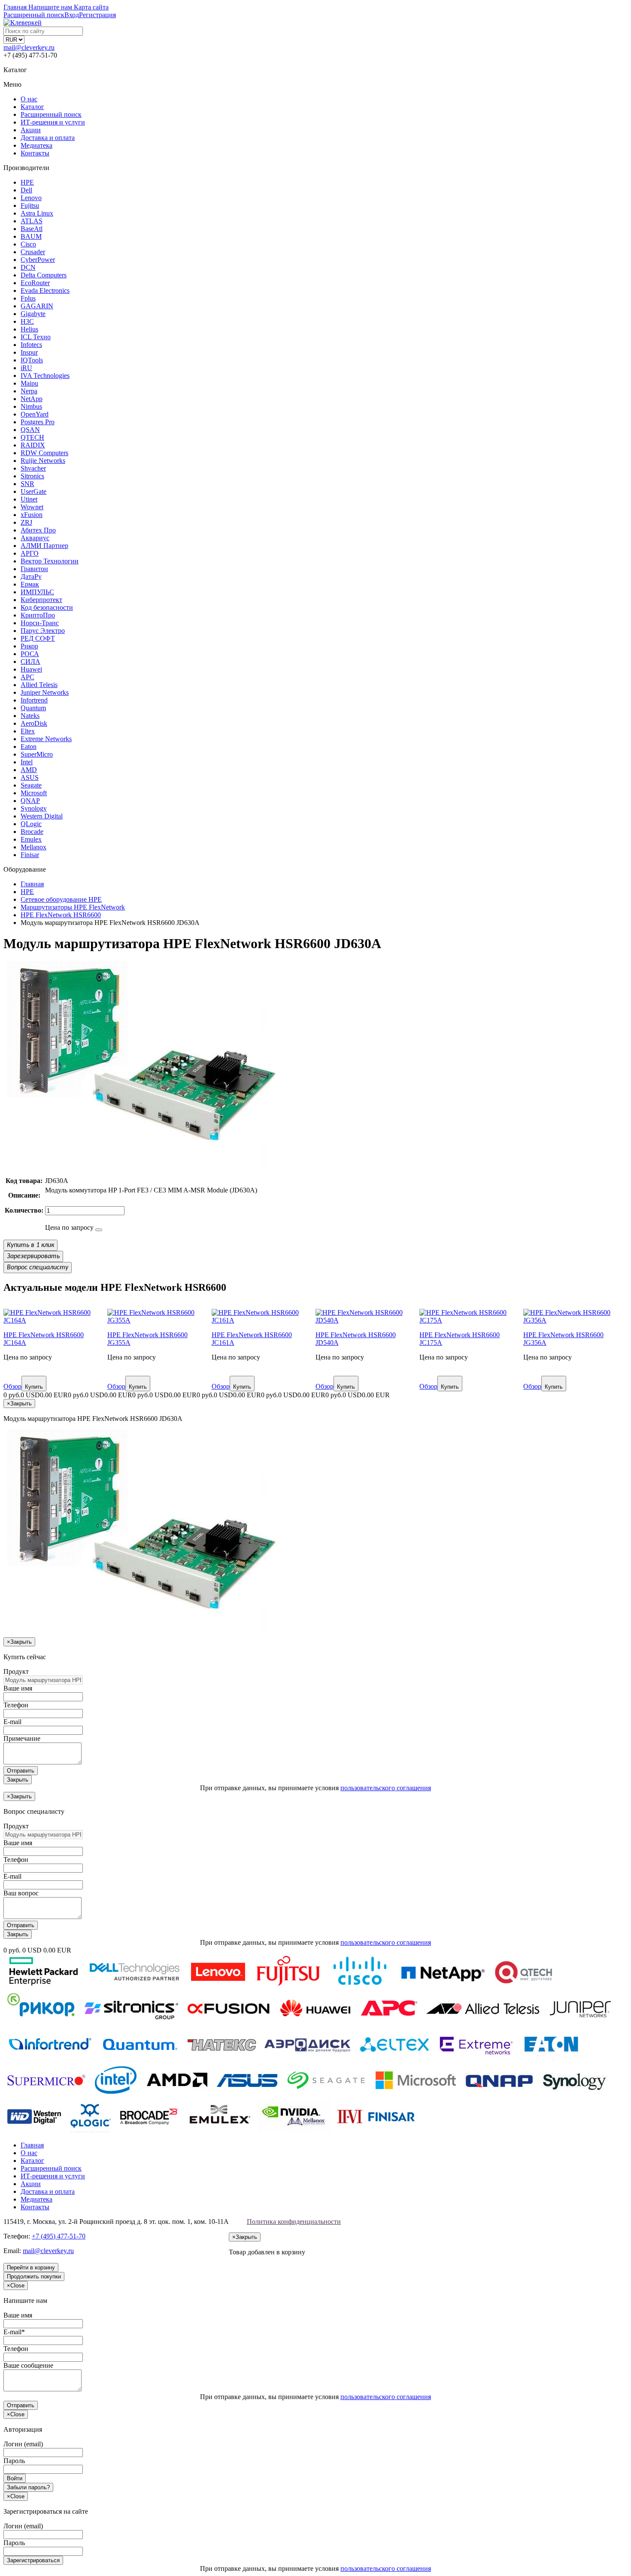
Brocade (32, 832)
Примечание (22, 1738)
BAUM (31, 236)
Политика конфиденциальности (294, 2222)
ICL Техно (36, 337)
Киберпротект (41, 600)
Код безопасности (47, 607)
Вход (72, 15)
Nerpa (29, 391)
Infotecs (31, 345)
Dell (26, 190)
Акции (31, 130)
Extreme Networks (46, 739)
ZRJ (26, 522)
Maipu (29, 383)
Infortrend (34, 700)
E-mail (12, 1722)
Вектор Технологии (50, 561)
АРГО (30, 553)
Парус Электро (43, 631)
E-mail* (14, 2332)
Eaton (29, 747)
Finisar (30, 855)
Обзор (12, 1386)
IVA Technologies (45, 376)
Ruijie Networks (43, 461)
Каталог (32, 107)
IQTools (32, 360)
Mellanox (33, 847)
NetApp (32, 399)
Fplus (28, 298)
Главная (32, 2145)
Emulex (31, 839)
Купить (34, 1387)
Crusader (33, 252)
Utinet (29, 499)
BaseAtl (32, 229)
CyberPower (38, 260)
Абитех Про (38, 530)
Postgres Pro (38, 422)
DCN (28, 267)
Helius (29, 329)
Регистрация (97, 15)
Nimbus (31, 406)
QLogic (31, 824)
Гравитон (34, 569)
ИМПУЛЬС (37, 592)
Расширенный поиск (51, 114)
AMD (29, 770)
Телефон (16, 1705)
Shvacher (33, 468)
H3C (27, 321)
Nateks (30, 716)
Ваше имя (18, 1688)
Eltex (28, 731)
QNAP (30, 801)
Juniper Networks (45, 692)
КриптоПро (38, 615)
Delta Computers (44, 275)
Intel (27, 762)
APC (27, 677)
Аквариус (35, 538)
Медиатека (36, 145)
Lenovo (31, 198)
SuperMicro (37, 754)
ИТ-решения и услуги (53, 122)
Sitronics (32, 476)
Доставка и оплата (48, 138)
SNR (27, 484)
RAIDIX (33, 445)
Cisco (28, 244)
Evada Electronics (45, 290)
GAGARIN (37, 306)
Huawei (31, 669)
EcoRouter (35, 283)
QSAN (30, 430)
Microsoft (34, 793)
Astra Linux (37, 213)
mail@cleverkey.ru (29, 47)
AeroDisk (34, 723)
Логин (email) (23, 2444)
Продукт (16, 1671)
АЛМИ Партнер (44, 546)
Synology (34, 808)
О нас (29, 99)
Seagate (31, 785)
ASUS (30, 777)
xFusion (32, 515)
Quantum (33, 708)
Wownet (32, 507)
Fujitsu (30, 205)
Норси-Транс (40, 623)
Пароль (14, 2461)
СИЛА (30, 661)
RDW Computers (44, 453)
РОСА (30, 654)
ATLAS (32, 221)
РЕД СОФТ (38, 638)
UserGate (33, 491)
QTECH (32, 437)
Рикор (29, 646)
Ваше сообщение (28, 2365)
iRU (26, 368)
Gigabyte (33, 314)
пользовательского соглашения (386, 1788)
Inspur (29, 352)
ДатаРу (31, 576)
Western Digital (42, 816)
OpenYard (35, 414)
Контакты (35, 153)
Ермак (30, 584)
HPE (27, 182)
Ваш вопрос (21, 1893)
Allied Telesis (39, 685)
